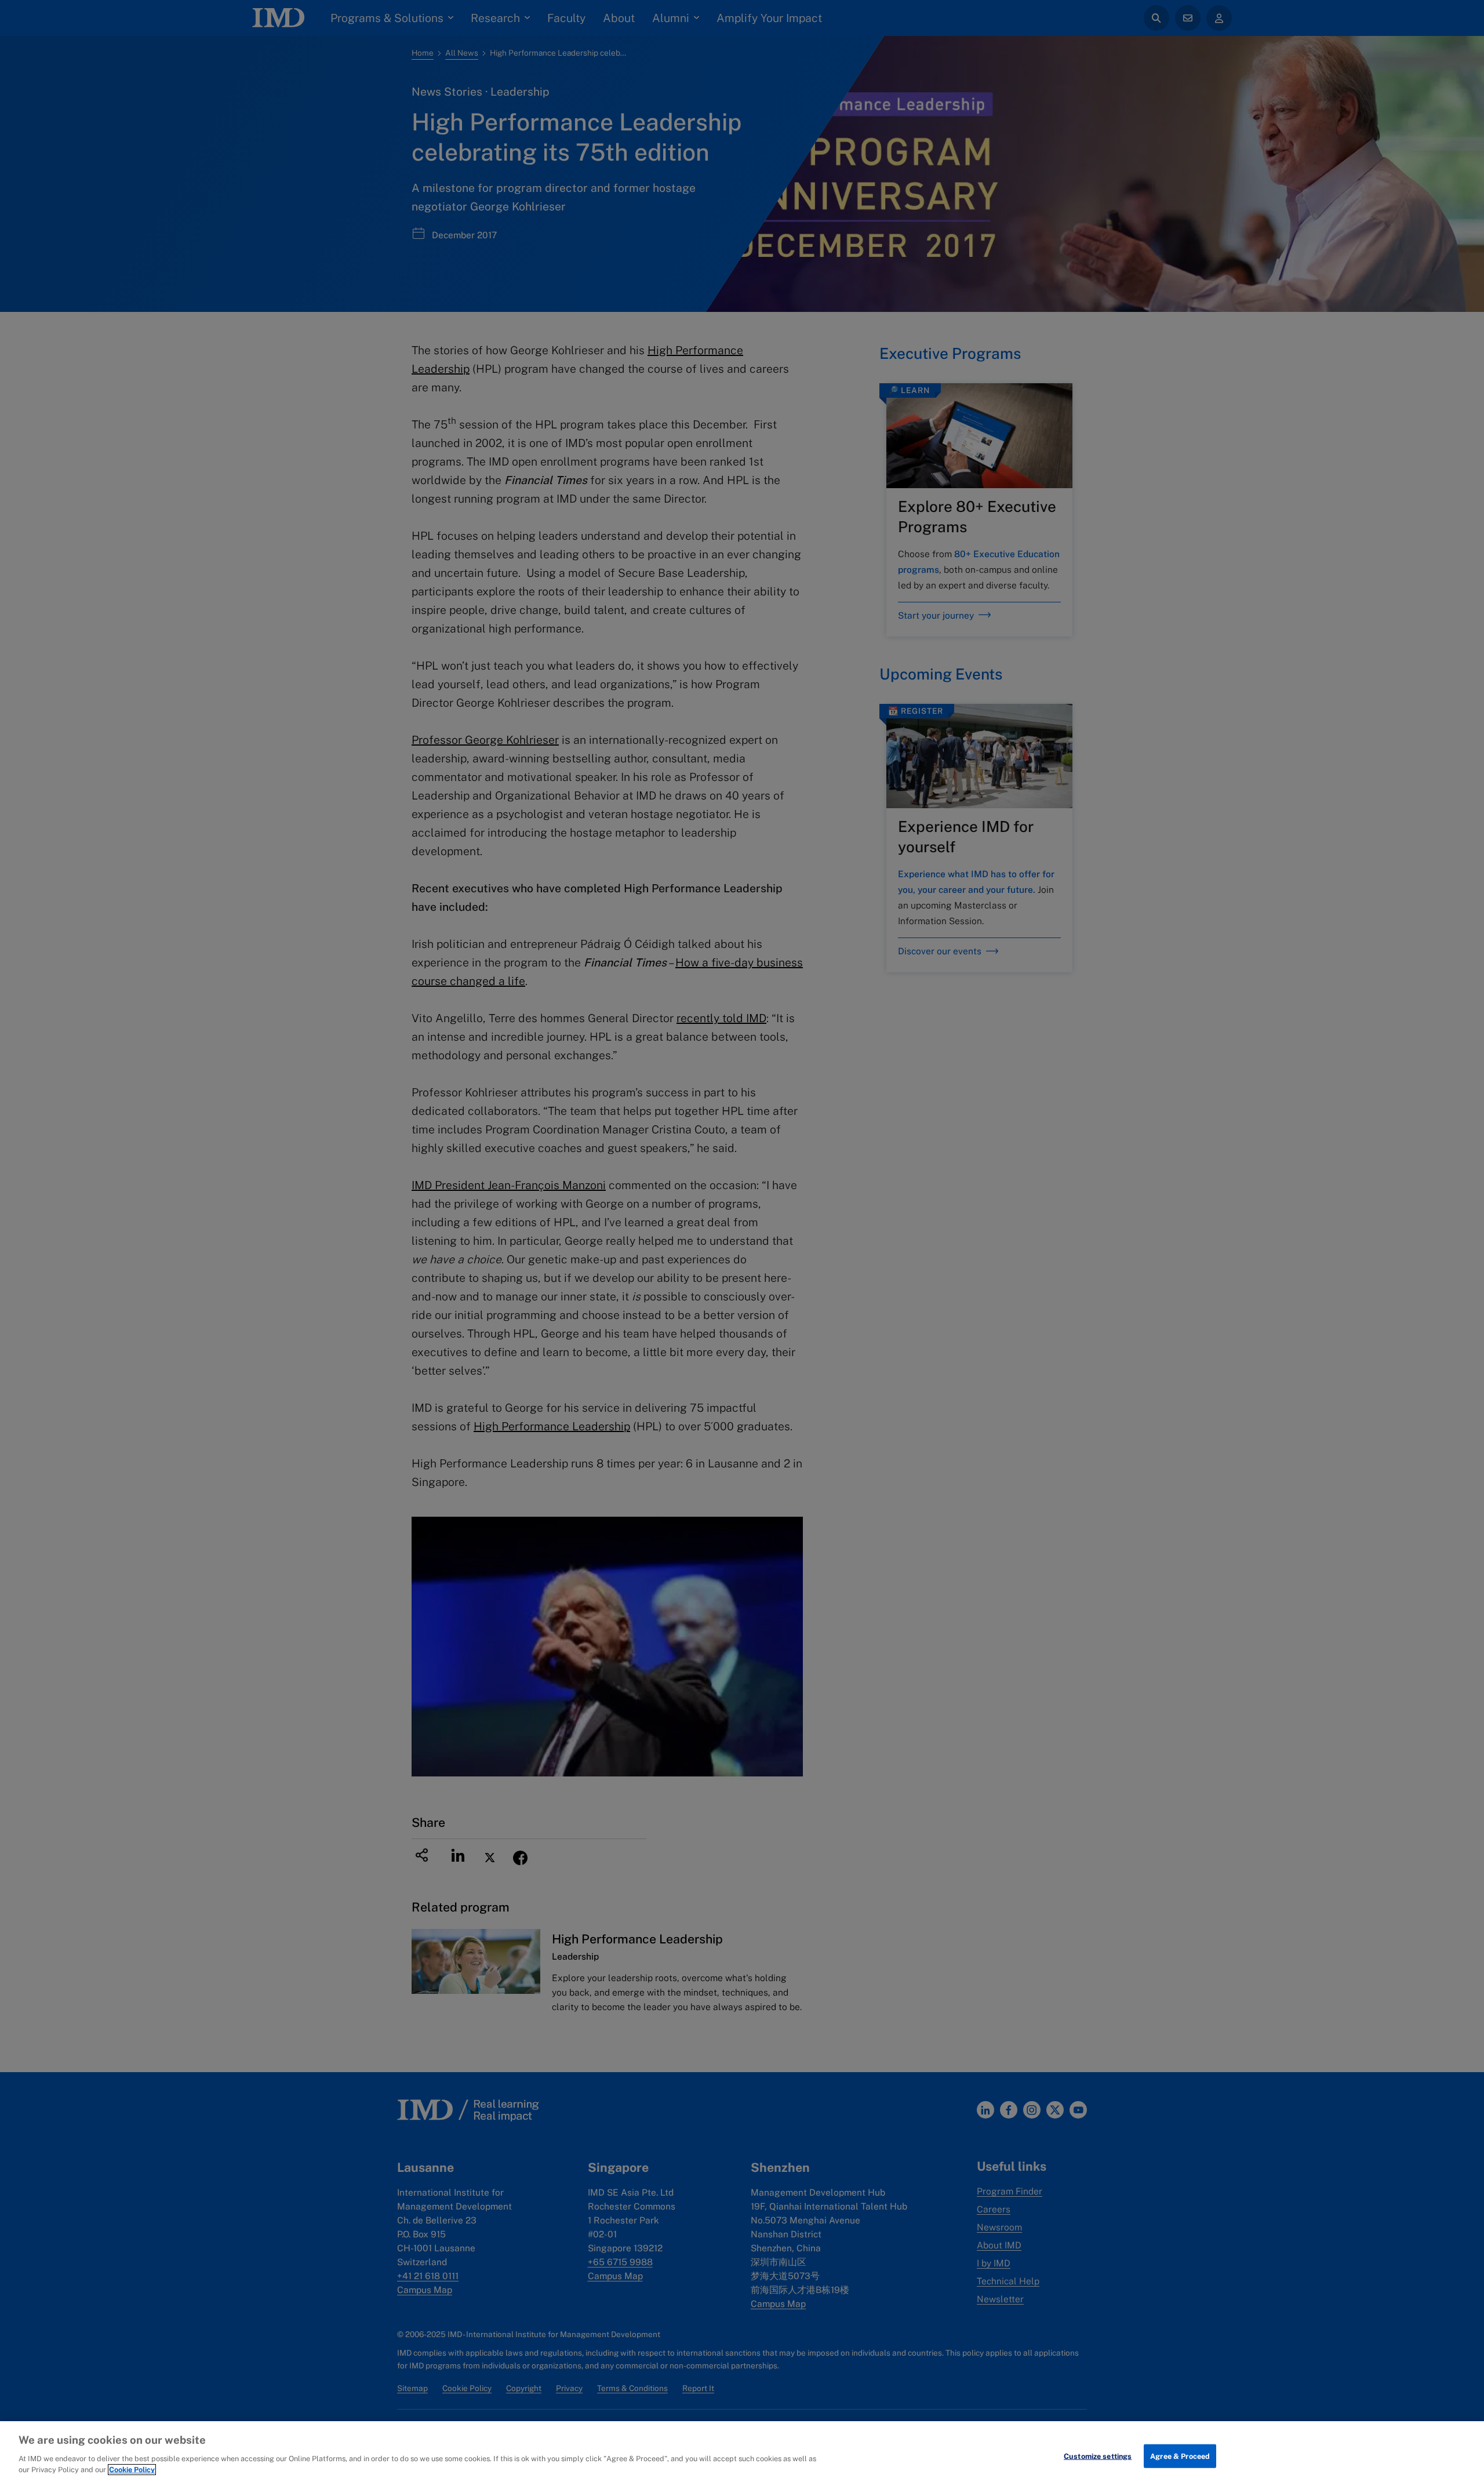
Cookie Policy (132, 2470)
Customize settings (1098, 2456)
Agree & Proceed (1180, 2456)
